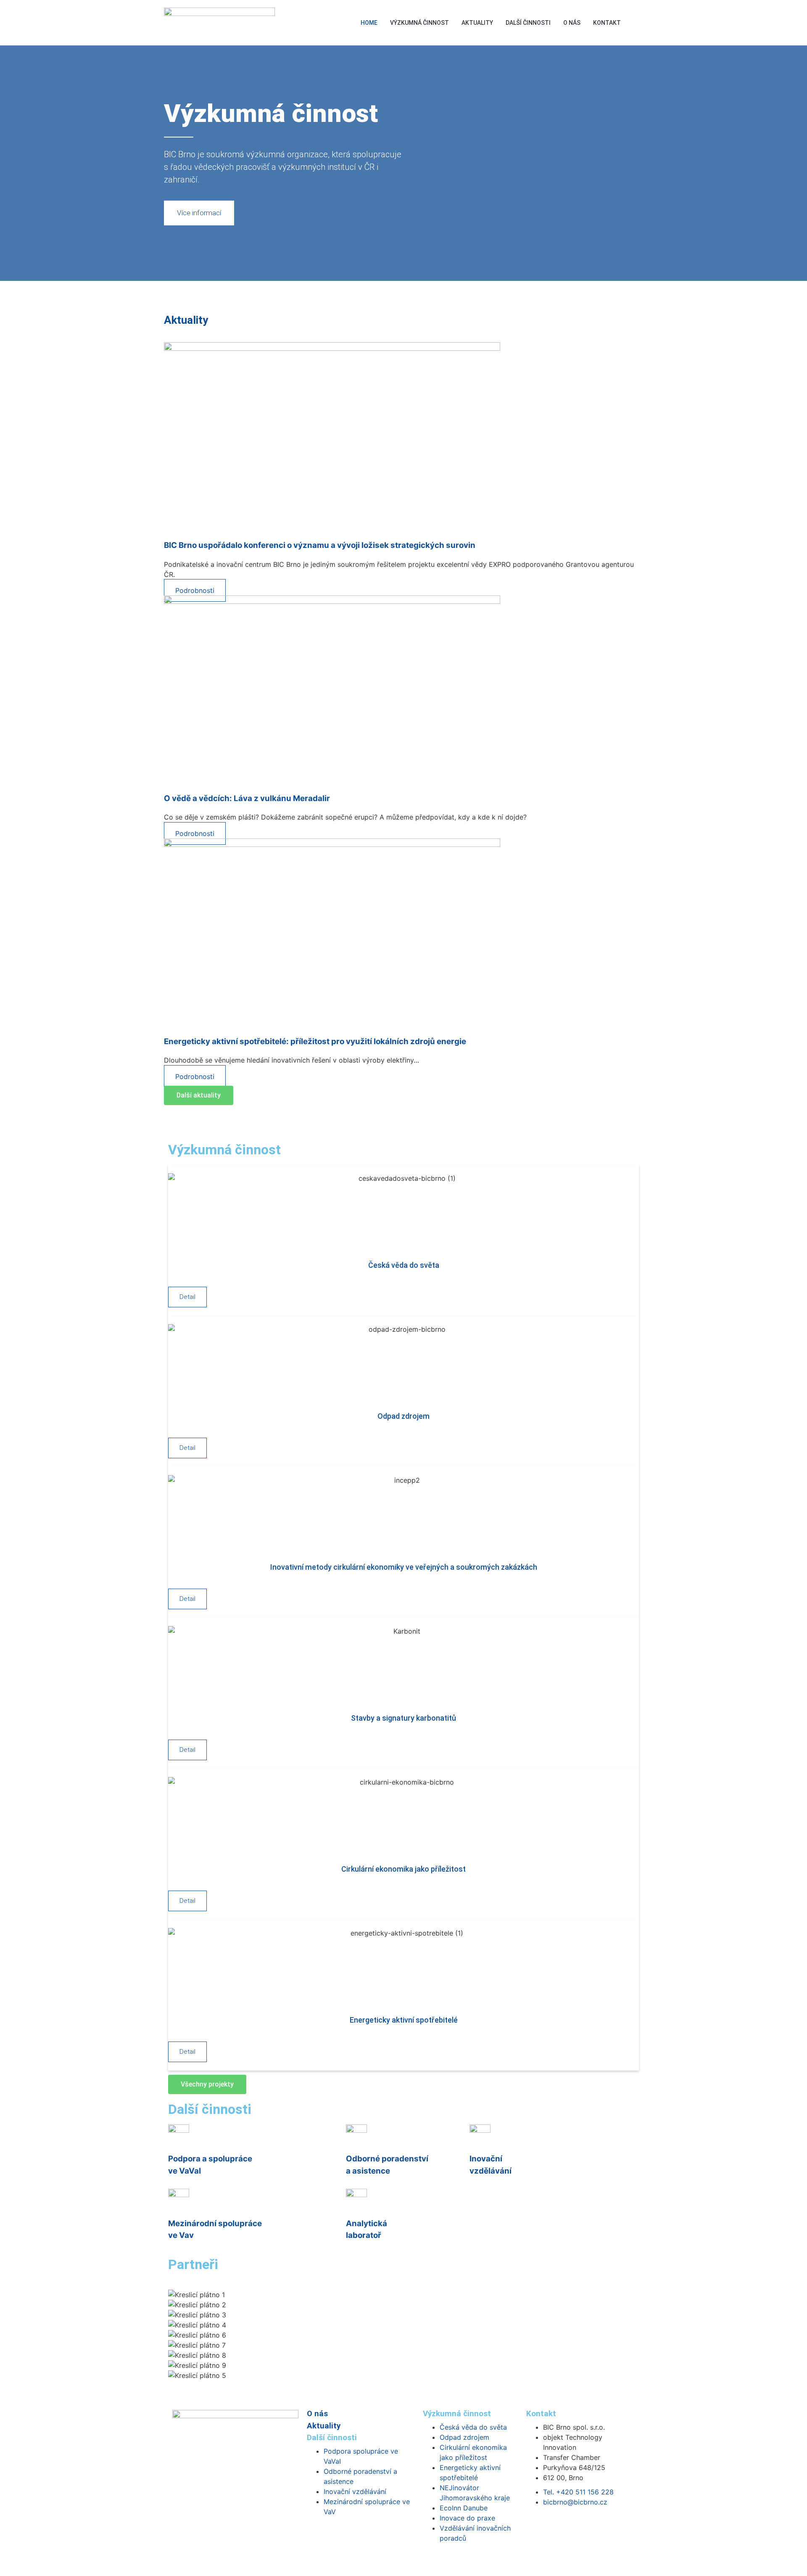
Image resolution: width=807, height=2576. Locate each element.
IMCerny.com (432, 2561)
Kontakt (607, 23)
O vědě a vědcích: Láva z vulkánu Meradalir (247, 798)
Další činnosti (528, 23)
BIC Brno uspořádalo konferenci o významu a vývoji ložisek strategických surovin (320, 545)
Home (369, 23)
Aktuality (477, 23)
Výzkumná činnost (419, 23)
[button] (636, 22)
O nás (572, 23)
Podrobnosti (195, 590)
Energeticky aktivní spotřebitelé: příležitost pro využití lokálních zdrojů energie (315, 1041)
